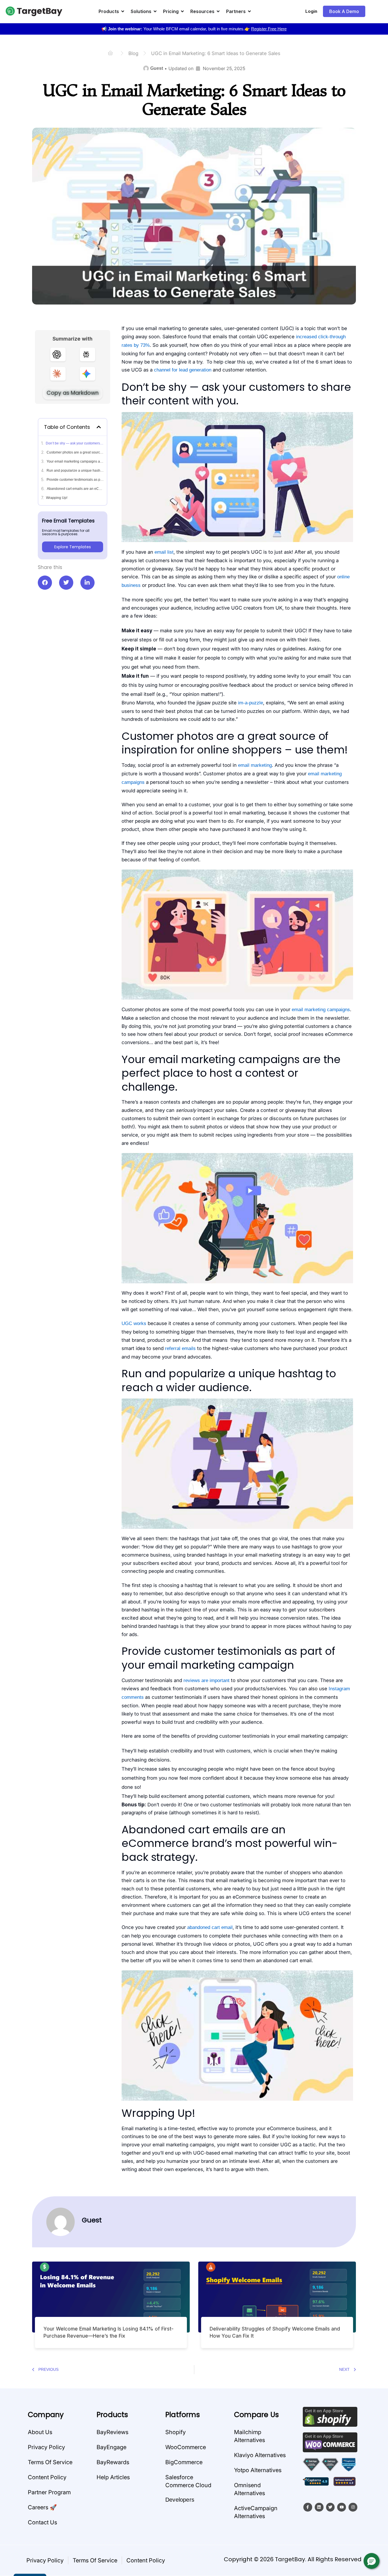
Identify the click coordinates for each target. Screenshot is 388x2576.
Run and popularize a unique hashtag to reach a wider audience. (75, 471)
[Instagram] (353, 2507)
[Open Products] (123, 11)
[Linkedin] (319, 2507)
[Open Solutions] (155, 11)
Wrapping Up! (57, 498)
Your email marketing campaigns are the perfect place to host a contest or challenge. (75, 461)
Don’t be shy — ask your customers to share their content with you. (75, 443)
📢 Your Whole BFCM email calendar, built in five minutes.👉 (194, 29)
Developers (180, 2500)
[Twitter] (330, 2507)
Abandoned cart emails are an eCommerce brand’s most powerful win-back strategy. (75, 489)
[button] (372, 2561)
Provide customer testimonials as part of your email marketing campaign (75, 480)
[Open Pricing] (182, 11)
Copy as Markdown (73, 393)
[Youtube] (342, 2507)
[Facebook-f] (308, 2507)
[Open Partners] (249, 11)
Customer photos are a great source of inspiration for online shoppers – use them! (75, 452)
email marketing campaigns (321, 1010)
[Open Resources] (218, 11)
